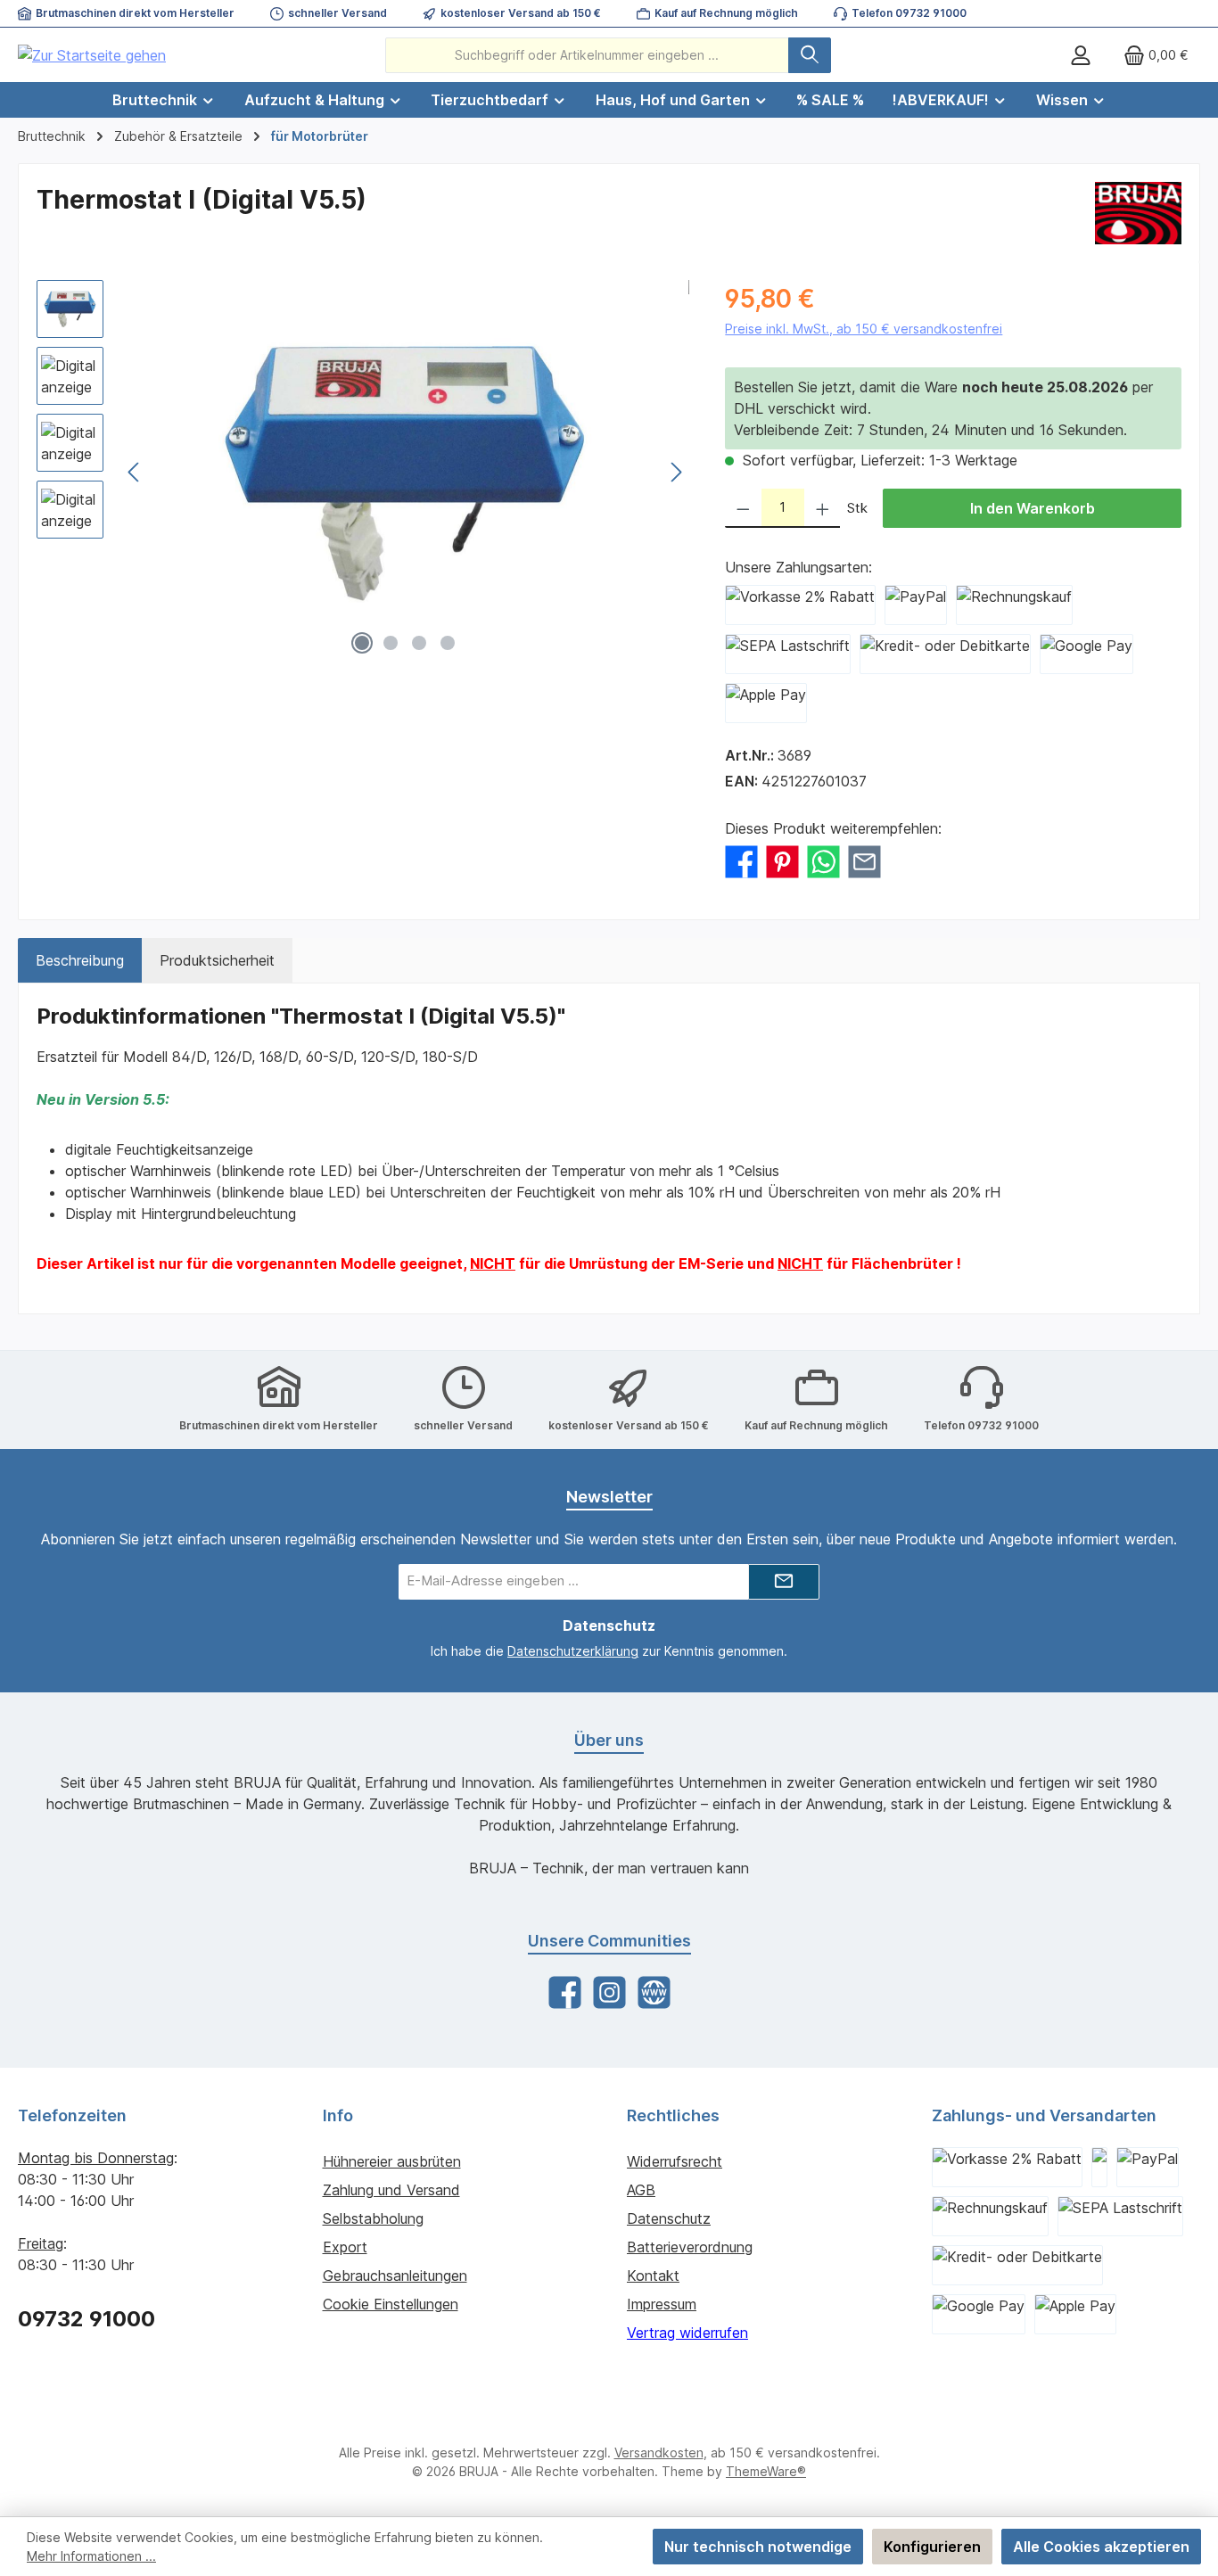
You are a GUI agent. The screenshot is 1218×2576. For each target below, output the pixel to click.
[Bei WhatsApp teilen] (823, 860)
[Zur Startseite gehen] (92, 55)
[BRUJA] (1138, 213)
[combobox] (587, 55)
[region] (363, 472)
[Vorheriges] (135, 472)
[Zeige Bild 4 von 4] (448, 643)
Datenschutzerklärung (573, 1651)
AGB (641, 2190)
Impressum (662, 2304)
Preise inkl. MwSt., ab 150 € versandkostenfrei (864, 329)
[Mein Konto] (1081, 55)
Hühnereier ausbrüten (392, 2161)
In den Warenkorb (1033, 508)
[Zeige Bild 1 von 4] (362, 643)
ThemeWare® (766, 2471)
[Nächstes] (676, 472)
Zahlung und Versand (391, 2190)
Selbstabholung (373, 2218)
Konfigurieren (932, 2547)
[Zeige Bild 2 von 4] (391, 643)
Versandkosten (659, 2453)
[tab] (80, 960)
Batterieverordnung (690, 2247)
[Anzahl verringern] (743, 508)
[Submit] (784, 1582)
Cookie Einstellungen (391, 2304)
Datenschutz (669, 2218)
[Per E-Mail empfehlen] (864, 860)
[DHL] (1099, 2167)
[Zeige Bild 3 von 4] (419, 643)
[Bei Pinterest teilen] (782, 860)
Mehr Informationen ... (91, 2556)
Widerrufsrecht (675, 2161)
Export (345, 2247)
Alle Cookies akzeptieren (1101, 2547)
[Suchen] (810, 55)
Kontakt (653, 2276)
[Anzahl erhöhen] (823, 508)
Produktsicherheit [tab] (217, 960)
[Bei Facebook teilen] (741, 860)
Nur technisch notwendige (758, 2547)
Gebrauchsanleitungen (395, 2276)
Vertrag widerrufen (687, 2333)
